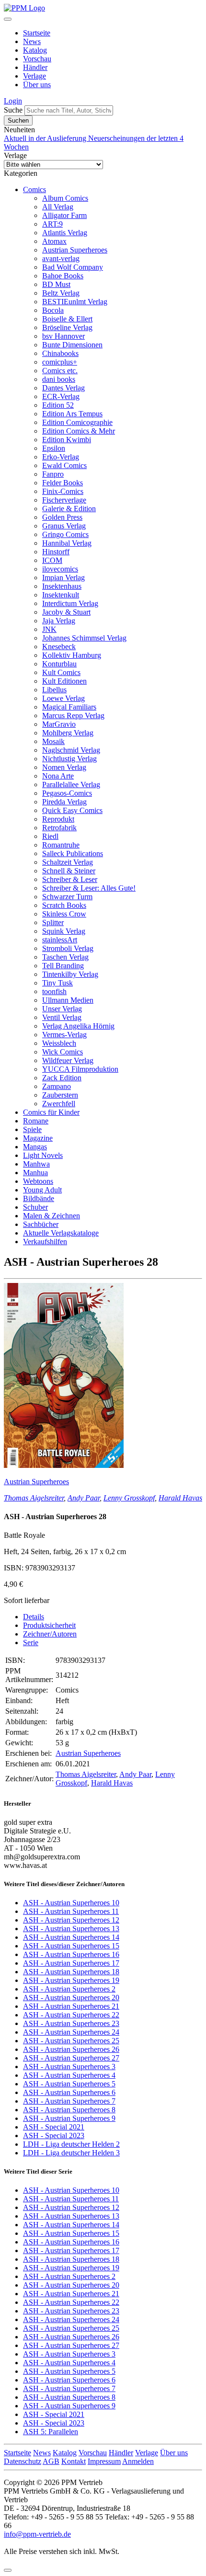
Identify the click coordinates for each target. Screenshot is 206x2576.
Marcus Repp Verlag (73, 716)
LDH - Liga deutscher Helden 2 (71, 2144)
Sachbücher (41, 1224)
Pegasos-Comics (67, 793)
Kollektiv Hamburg (72, 655)
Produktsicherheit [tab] (49, 1625)
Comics (34, 189)
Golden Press (62, 517)
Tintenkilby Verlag (70, 974)
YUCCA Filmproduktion (80, 1069)
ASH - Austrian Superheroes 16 (71, 1954)
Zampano (57, 1086)
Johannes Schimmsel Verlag (84, 638)
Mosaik (53, 741)
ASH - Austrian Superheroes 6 (69, 2092)
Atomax (54, 241)
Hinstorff (56, 552)
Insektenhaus (62, 586)
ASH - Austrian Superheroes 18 (71, 1972)
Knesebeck (59, 647)
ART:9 (52, 224)
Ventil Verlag (62, 1017)
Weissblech (59, 1043)
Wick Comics (63, 1052)
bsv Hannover (63, 336)
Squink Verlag (64, 931)
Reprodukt (58, 819)
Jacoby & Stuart (66, 612)
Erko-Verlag (61, 457)
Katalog (35, 50)
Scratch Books (64, 905)
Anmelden (138, 2461)
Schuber (35, 1207)
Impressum (104, 2461)
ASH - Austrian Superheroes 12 (71, 1920)
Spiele (32, 1129)
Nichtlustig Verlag (69, 759)
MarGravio (59, 724)
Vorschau (37, 59)
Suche (13, 110)
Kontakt (74, 2461)
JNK (49, 629)
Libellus (54, 690)
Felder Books (63, 483)
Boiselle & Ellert (67, 319)
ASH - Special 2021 (54, 2127)
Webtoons (38, 1181)
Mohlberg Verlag (68, 733)
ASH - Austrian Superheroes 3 (69, 2067)
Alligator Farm (64, 215)
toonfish (54, 991)
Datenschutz (23, 2461)
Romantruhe (61, 845)
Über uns (37, 85)
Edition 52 (58, 405)
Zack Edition (62, 1078)
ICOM (52, 560)
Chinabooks (60, 353)
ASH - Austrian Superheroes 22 (71, 2015)
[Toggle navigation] (8, 19)
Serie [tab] (31, 1643)
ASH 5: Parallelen (51, 2432)
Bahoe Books (63, 276)
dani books (59, 379)
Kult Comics (61, 672)
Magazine (38, 1138)
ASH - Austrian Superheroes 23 (71, 2023)
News (32, 41)
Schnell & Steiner (69, 871)
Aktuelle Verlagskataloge (61, 1233)
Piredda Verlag (64, 802)
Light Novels (43, 1155)
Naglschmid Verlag (71, 750)
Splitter (53, 922)
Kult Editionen (64, 681)
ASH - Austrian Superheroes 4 (69, 2075)
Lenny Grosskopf (129, 1498)
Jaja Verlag (59, 621)
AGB (51, 2461)
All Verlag (58, 207)
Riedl (50, 836)
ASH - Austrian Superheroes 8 (69, 2110)
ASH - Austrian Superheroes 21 (71, 2006)
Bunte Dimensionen (72, 345)
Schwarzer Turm (67, 897)
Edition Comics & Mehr (79, 431)
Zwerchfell (59, 1104)
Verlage (34, 76)
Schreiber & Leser (70, 879)
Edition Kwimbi (67, 440)
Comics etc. (60, 371)
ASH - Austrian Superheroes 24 (71, 2032)
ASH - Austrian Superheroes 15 (71, 1946)
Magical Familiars (69, 707)
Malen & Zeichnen (51, 1216)
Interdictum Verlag (70, 603)
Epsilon (54, 448)
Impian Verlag (63, 578)
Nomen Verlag (64, 767)
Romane (36, 1121)
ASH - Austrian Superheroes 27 (71, 2058)
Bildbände (39, 1198)
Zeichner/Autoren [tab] (50, 1634)
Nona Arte (58, 776)
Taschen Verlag (65, 957)
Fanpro (53, 474)
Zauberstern (60, 1095)
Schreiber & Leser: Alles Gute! (89, 888)
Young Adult (42, 1190)
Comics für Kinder (51, 1112)
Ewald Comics (64, 465)
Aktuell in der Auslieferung (46, 138)
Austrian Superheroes (75, 250)
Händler (35, 67)
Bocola (53, 310)
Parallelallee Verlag (71, 784)
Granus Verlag (64, 526)
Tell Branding (63, 966)
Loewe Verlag (63, 698)
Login (13, 101)
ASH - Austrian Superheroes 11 (71, 1911)
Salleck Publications (73, 853)
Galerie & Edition (69, 509)
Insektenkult (61, 595)
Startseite (37, 33)
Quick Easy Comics (72, 810)
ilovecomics (60, 569)
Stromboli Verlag (68, 948)
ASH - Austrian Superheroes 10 (71, 1903)
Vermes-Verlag (64, 1035)
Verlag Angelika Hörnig (78, 1026)
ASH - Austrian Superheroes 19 (71, 1980)
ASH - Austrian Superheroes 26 (71, 2049)
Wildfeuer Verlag (68, 1060)
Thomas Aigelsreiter (34, 1498)
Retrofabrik (59, 828)
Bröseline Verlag (67, 327)
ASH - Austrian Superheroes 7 (69, 2101)
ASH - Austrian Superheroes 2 (69, 1989)
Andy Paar (84, 1498)
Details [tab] (34, 1617)
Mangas (35, 1147)
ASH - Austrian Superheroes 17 (71, 1963)
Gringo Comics (65, 534)
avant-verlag (61, 258)
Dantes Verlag (63, 388)
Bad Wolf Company (73, 267)
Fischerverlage (64, 500)
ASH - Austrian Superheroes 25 (71, 2041)
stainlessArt (60, 940)
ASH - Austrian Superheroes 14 (71, 1937)
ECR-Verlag (61, 396)
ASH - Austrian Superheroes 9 (69, 2118)
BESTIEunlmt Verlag (75, 302)
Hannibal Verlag (67, 543)
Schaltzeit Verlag (68, 862)
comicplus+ (60, 362)
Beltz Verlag (61, 293)
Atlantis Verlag (65, 233)
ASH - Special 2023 (54, 2135)
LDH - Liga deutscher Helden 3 (71, 2153)
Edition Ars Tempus (72, 414)
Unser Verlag (62, 1009)
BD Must (56, 284)
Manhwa (36, 1164)
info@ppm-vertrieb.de (37, 2534)
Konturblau (59, 664)
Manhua (35, 1173)
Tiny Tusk (57, 983)
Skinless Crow (64, 914)
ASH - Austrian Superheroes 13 (71, 1929)
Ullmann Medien (68, 1000)
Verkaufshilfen (45, 1242)
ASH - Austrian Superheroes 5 (69, 2084)
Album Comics (65, 198)
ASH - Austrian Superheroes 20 (71, 1998)
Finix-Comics (63, 491)
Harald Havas (180, 1498)
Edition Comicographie (77, 422)
